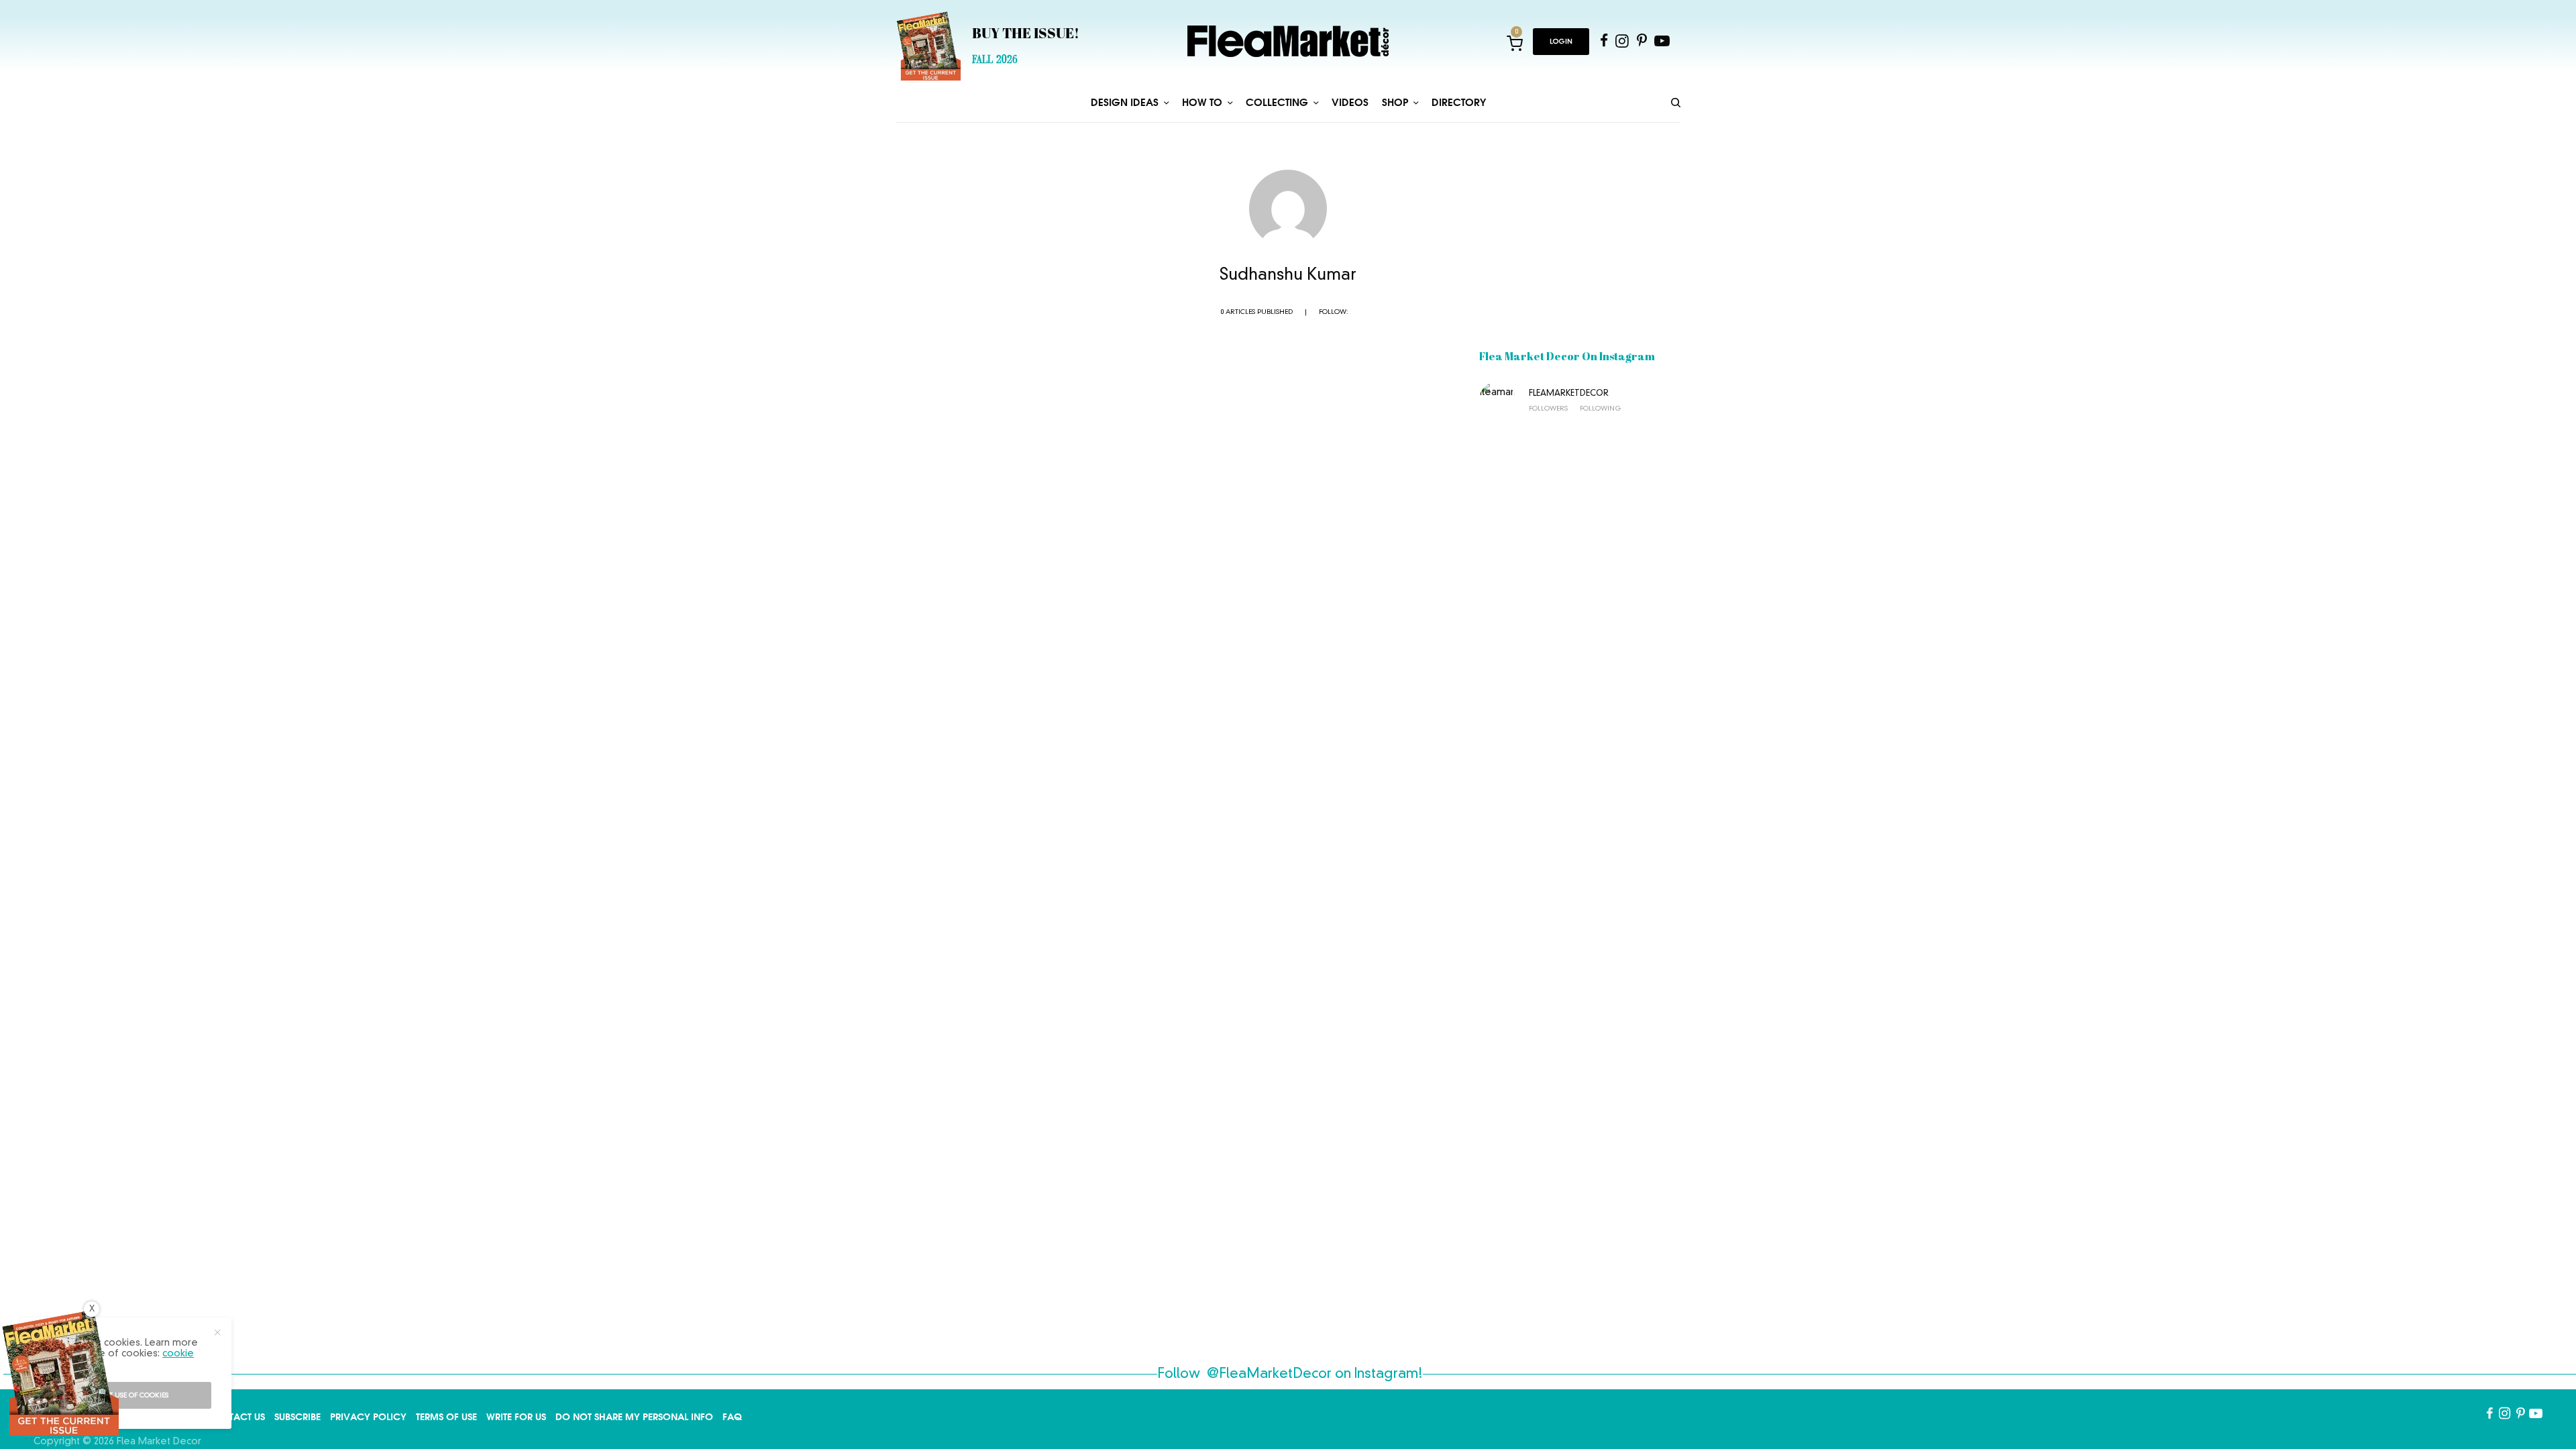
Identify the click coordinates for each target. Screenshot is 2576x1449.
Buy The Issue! (1026, 35)
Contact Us (236, 1417)
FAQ (732, 1417)
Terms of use (446, 1417)
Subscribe (298, 1417)
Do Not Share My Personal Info (634, 1417)
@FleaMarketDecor (1269, 1375)
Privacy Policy (368, 1417)
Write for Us (516, 1417)
